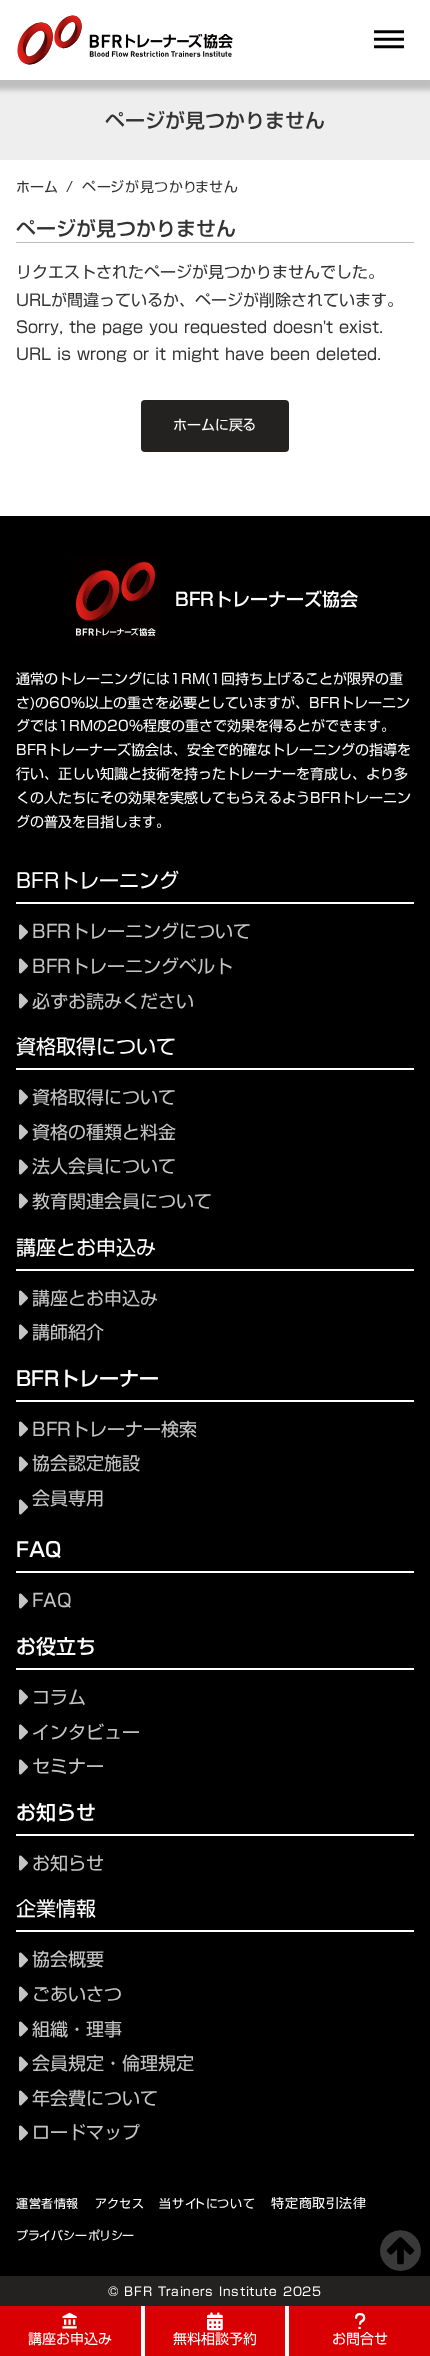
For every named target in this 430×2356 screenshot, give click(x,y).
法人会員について (104, 1166)
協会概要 (68, 1959)
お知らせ (68, 1863)
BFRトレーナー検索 (114, 1429)
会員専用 (68, 1498)
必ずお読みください (113, 1001)
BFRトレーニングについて (141, 931)
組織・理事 (77, 2029)
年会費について (95, 2098)
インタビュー (86, 1732)
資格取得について (104, 1097)
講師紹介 (68, 1332)
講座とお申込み (95, 1298)
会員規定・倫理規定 (113, 2063)
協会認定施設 (86, 1463)
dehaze (389, 40)
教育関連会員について (122, 1201)
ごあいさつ (77, 1994)
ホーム (37, 187)
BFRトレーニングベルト (132, 966)
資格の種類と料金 (104, 1132)
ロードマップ (86, 2132)
